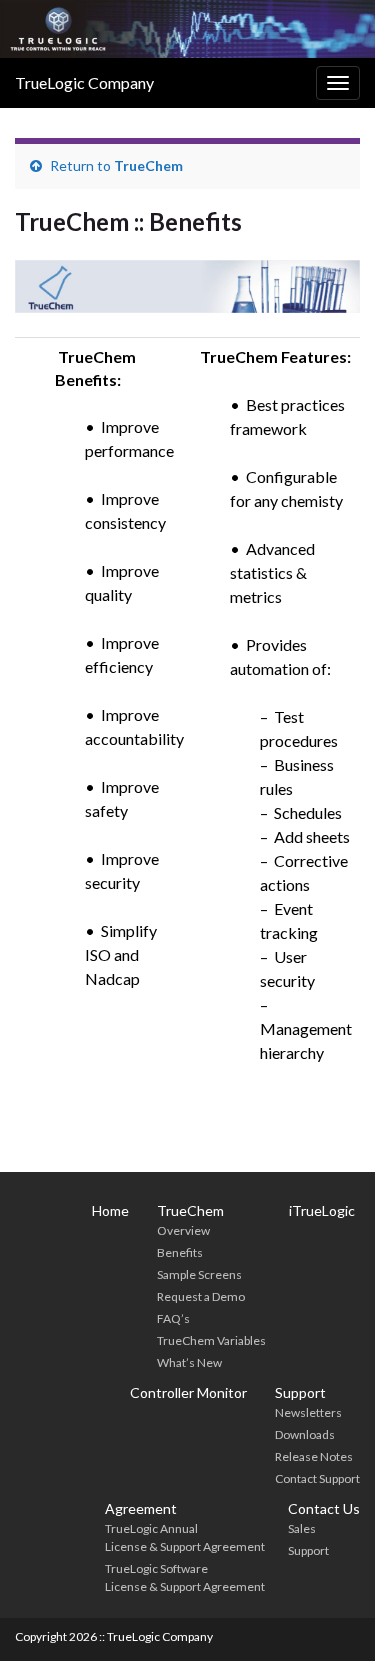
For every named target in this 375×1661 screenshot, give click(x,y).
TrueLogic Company (84, 82)
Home (110, 1210)
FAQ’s (173, 1318)
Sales (302, 1528)
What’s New (189, 1362)
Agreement (141, 1508)
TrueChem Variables (211, 1340)
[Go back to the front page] (187, 29)
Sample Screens (199, 1274)
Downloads (305, 1434)
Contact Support (317, 1478)
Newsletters (308, 1412)
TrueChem (148, 165)
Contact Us (324, 1508)
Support (300, 1392)
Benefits (180, 1252)
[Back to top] (330, 1616)
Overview (183, 1230)
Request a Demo (201, 1296)
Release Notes (314, 1456)
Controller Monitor (188, 1392)
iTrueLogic (322, 1210)
